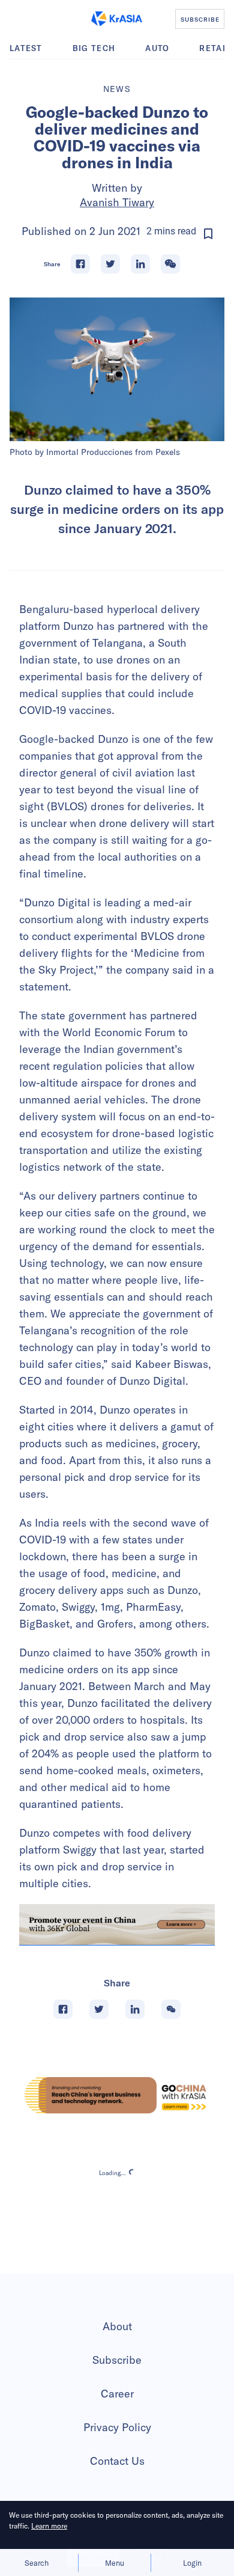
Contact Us (117, 2461)
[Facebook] (80, 264)
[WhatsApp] (170, 264)
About (117, 2326)
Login (192, 2563)
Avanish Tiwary (117, 202)
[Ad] (117, 2095)
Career (117, 2394)
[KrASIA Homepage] (117, 19)
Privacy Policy (117, 2427)
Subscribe (117, 2360)
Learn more (49, 2526)
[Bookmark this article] (208, 234)
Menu (115, 2563)
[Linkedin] (140, 264)
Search (37, 2563)
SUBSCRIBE (200, 19)
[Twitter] (110, 264)
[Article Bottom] (117, 1925)
